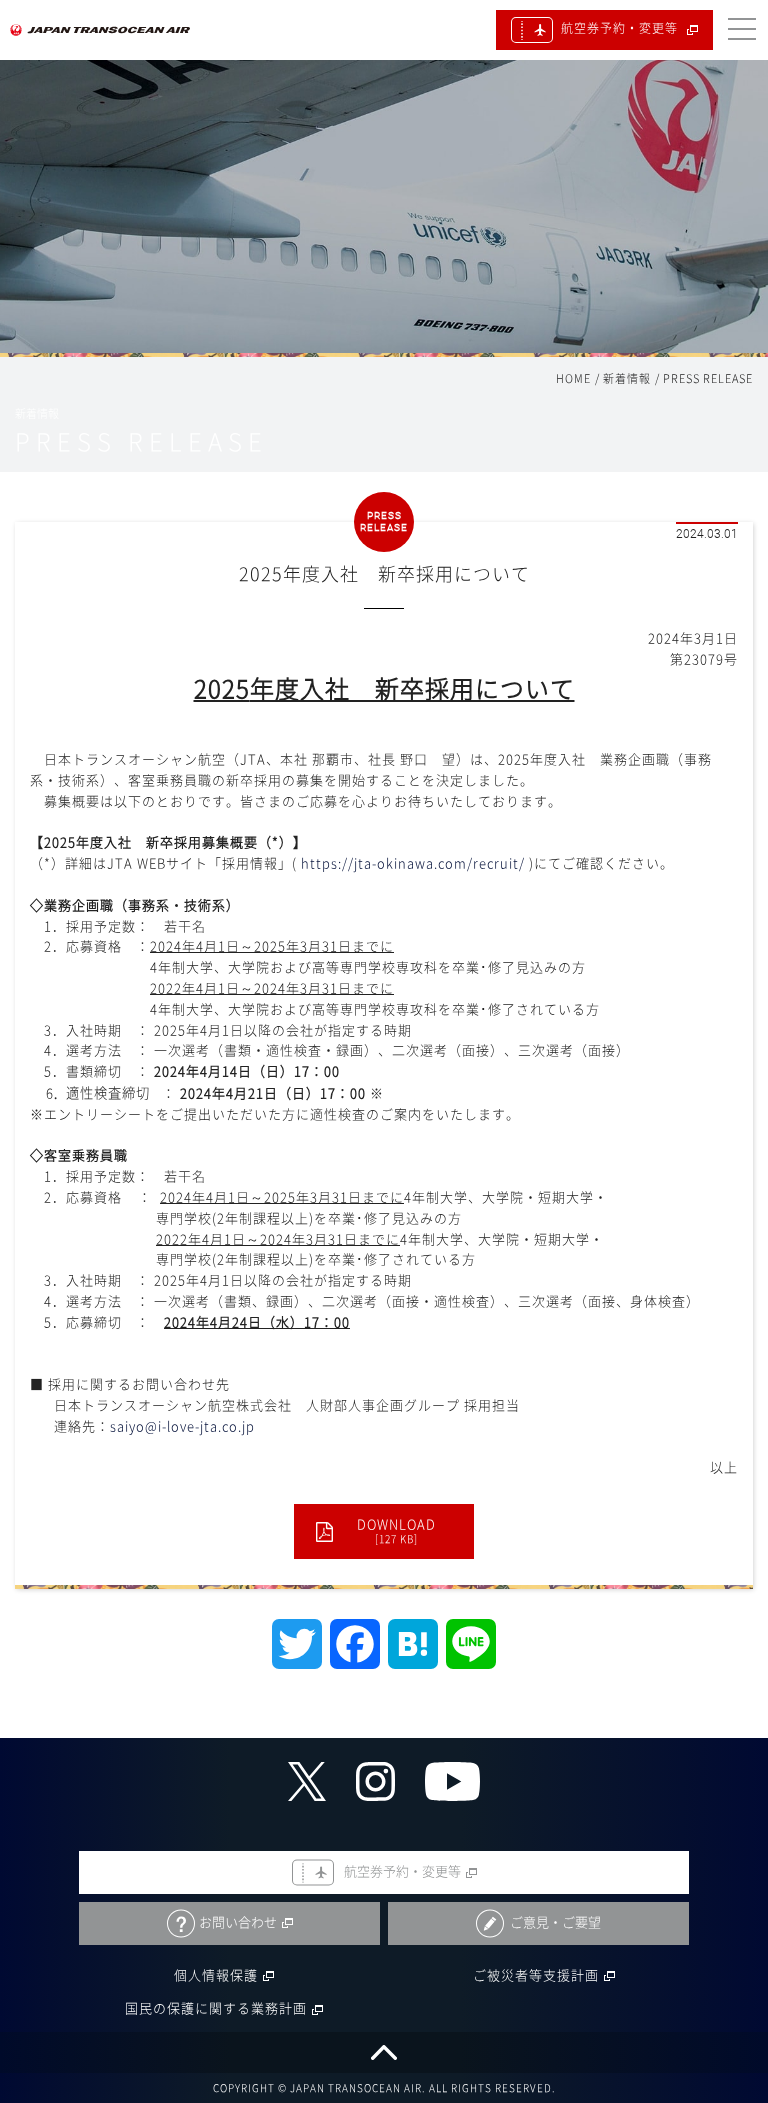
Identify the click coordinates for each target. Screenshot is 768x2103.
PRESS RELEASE (708, 378)
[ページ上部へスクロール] (384, 2052)
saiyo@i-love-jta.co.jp (182, 1426)
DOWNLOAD (396, 1531)
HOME (573, 378)
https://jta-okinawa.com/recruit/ (413, 863)
